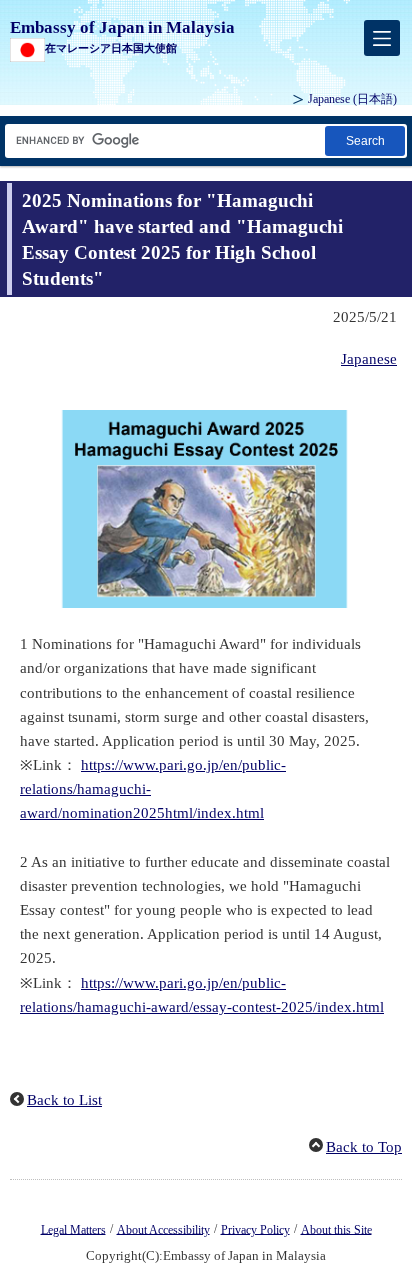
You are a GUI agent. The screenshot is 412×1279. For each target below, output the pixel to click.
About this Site (336, 1229)
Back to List (64, 1100)
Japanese (352, 99)
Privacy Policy (255, 1229)
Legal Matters (73, 1229)
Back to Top (364, 1147)
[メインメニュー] (382, 38)
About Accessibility (163, 1229)
